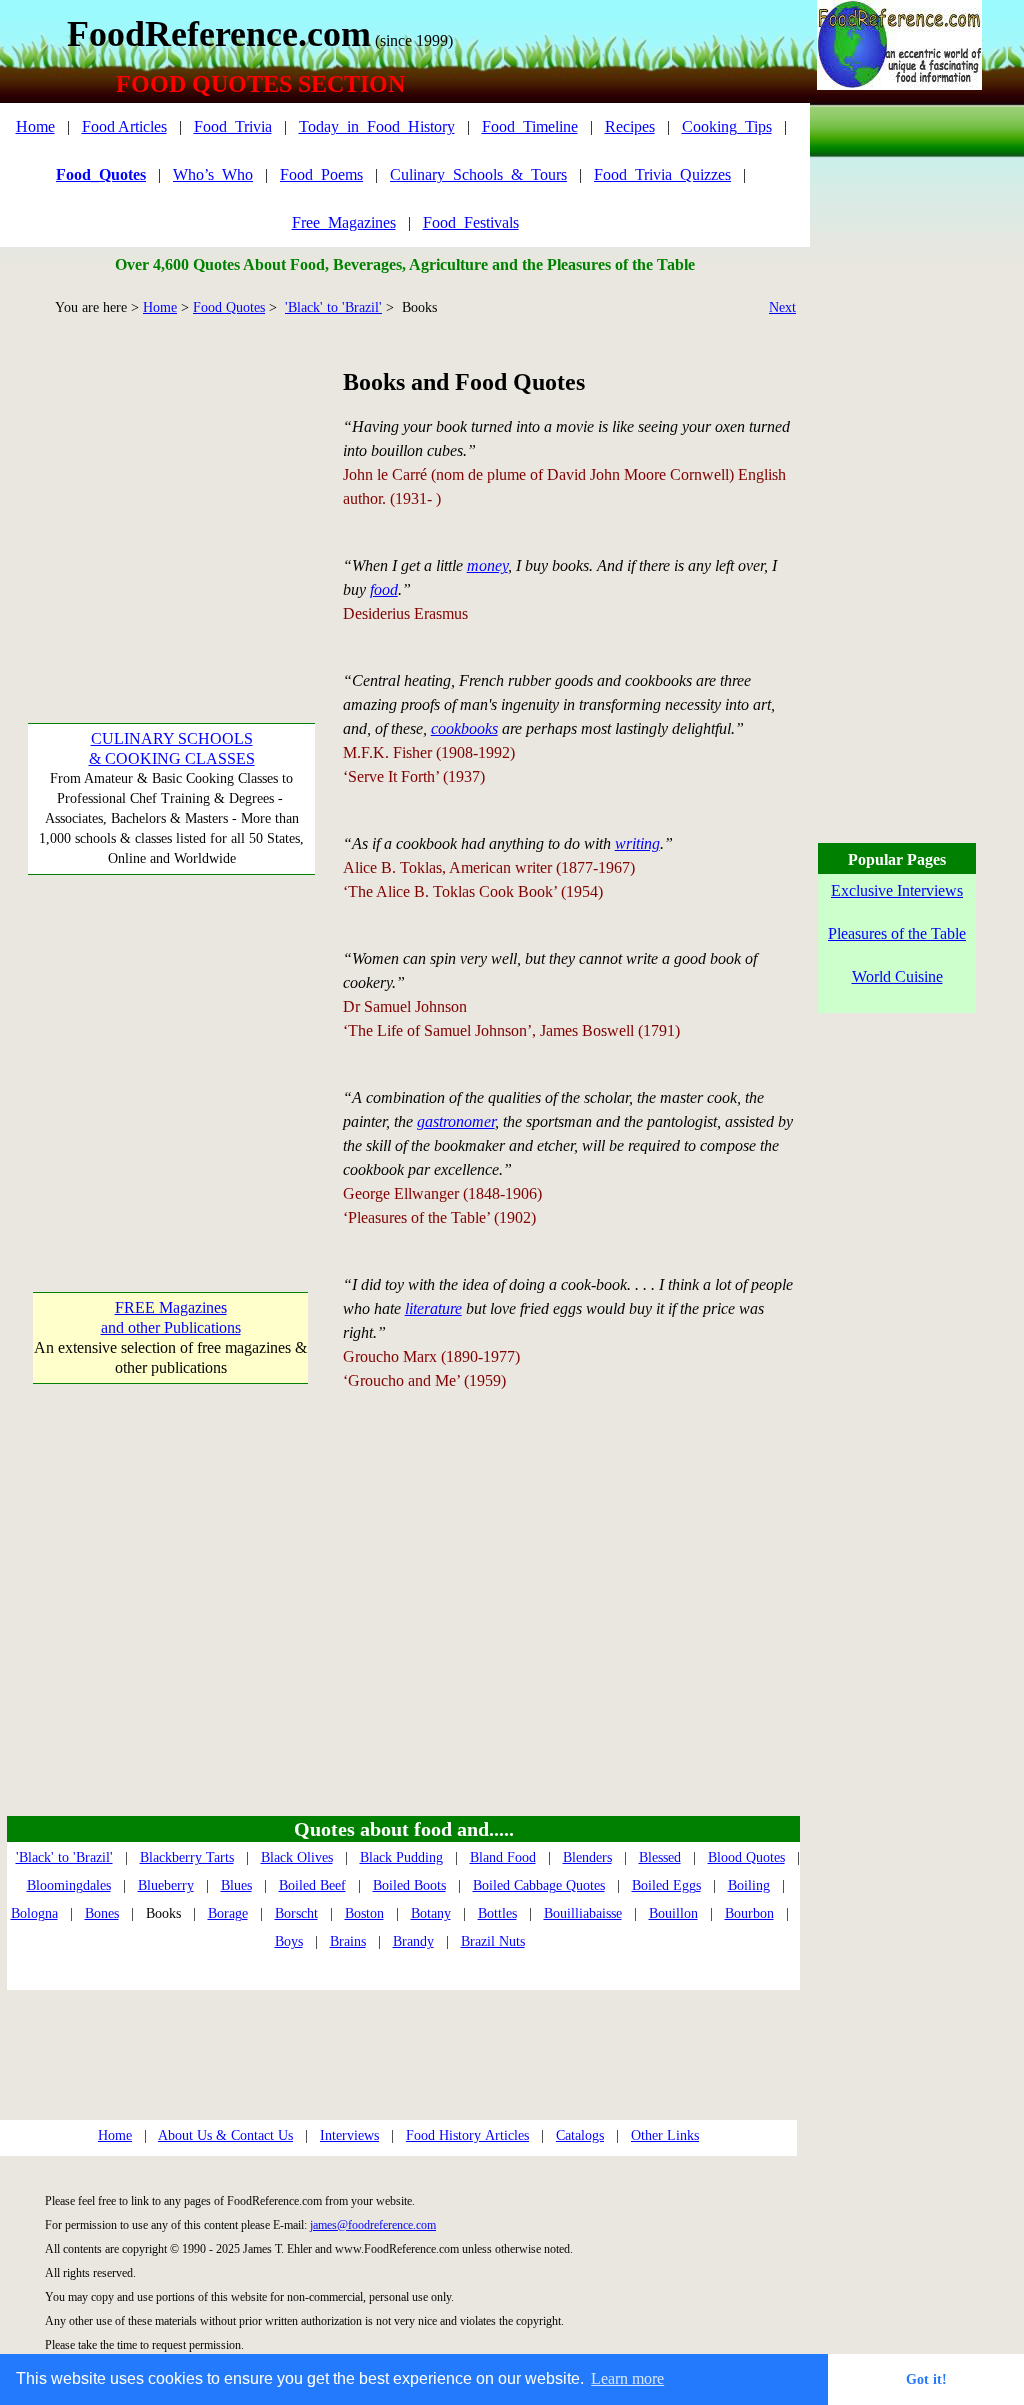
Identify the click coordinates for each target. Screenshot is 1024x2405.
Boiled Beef (312, 1885)
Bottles (497, 1913)
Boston (364, 1913)
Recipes (630, 126)
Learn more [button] (627, 2378)
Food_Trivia (233, 126)
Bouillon (673, 1913)
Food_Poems (321, 174)
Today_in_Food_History (377, 126)
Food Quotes (229, 307)
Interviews (349, 2135)
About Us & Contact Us (225, 2135)
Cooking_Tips (727, 126)
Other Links (665, 2135)
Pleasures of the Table (897, 933)
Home (35, 126)
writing (637, 843)
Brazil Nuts (493, 1941)
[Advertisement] (170, 490)
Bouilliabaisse (583, 1913)
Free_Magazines (344, 222)
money (487, 565)
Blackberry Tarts (187, 1857)
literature (433, 1308)
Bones (102, 1913)
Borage (228, 1913)
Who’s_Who (213, 174)
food (384, 589)
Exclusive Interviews (897, 890)
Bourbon (749, 1913)
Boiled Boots (409, 1885)
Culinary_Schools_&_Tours (478, 174)
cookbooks (464, 728)
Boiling (749, 1885)
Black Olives (297, 1857)
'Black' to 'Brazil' (333, 307)
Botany (431, 1913)
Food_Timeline (530, 126)
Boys (289, 1941)
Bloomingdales (69, 1885)
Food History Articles (467, 2135)
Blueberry (166, 1885)
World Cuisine (897, 976)
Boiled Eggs (666, 1885)
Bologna (34, 1913)
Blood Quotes (746, 1857)
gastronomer (456, 1121)
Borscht (296, 1913)
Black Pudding (401, 1857)
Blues (236, 1885)
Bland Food (503, 1857)
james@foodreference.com (373, 2225)
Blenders (587, 1857)
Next (782, 307)
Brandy (413, 1941)
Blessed (660, 1857)
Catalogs (580, 2135)
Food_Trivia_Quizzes (662, 174)
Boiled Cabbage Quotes (539, 1885)
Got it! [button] (926, 2379)
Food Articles (124, 126)
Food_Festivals (471, 222)
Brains (348, 1941)
